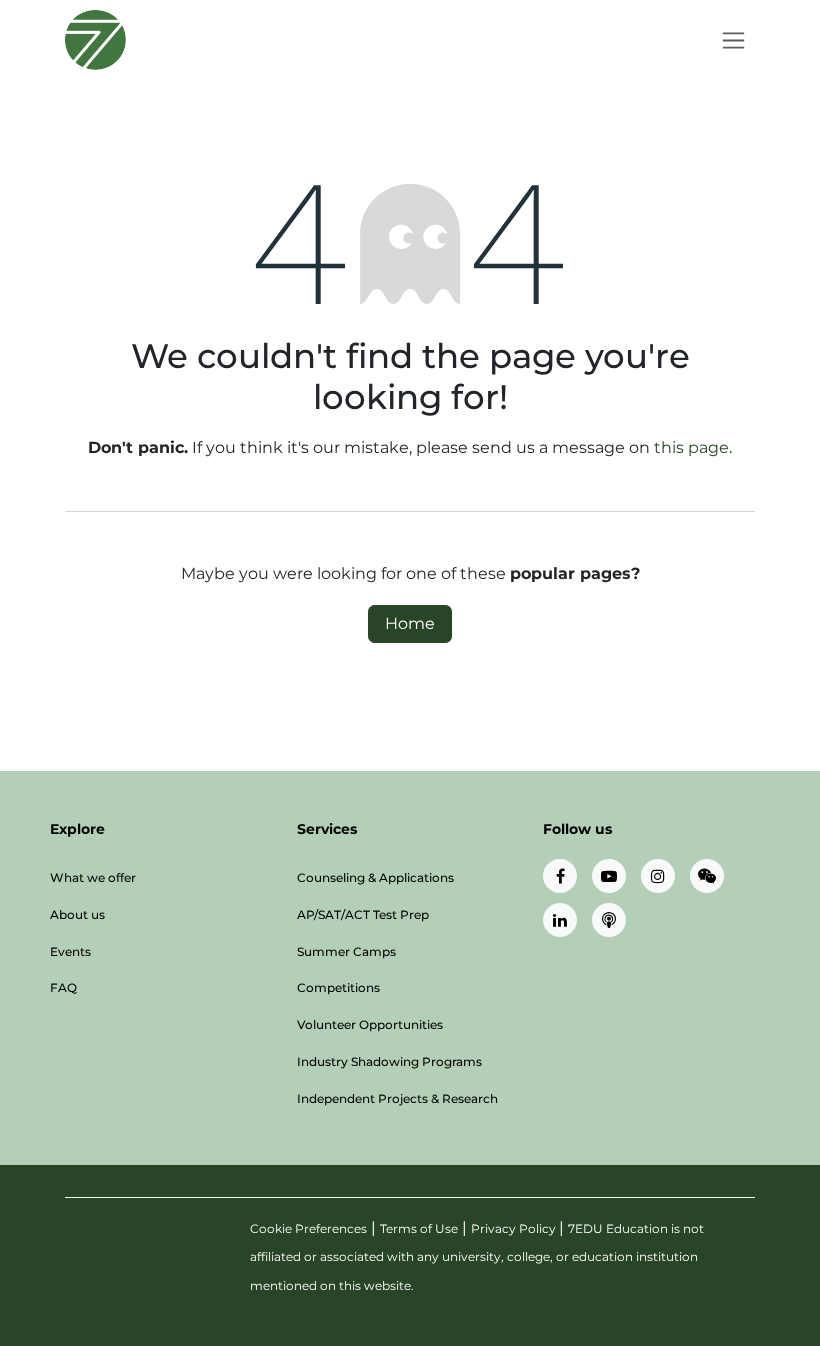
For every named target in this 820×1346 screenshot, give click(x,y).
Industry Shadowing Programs (389, 1061)
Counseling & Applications (375, 877)
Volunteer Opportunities (370, 1024)
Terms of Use (419, 1228)
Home (410, 623)
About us (77, 914)
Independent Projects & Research (397, 1098)
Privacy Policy (515, 1228)
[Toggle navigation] (733, 40)
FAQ (63, 987)
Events (70, 951)
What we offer (93, 877)
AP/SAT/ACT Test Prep (363, 914)
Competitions (338, 987)
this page (691, 447)
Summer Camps (346, 951)
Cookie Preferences (308, 1228)
